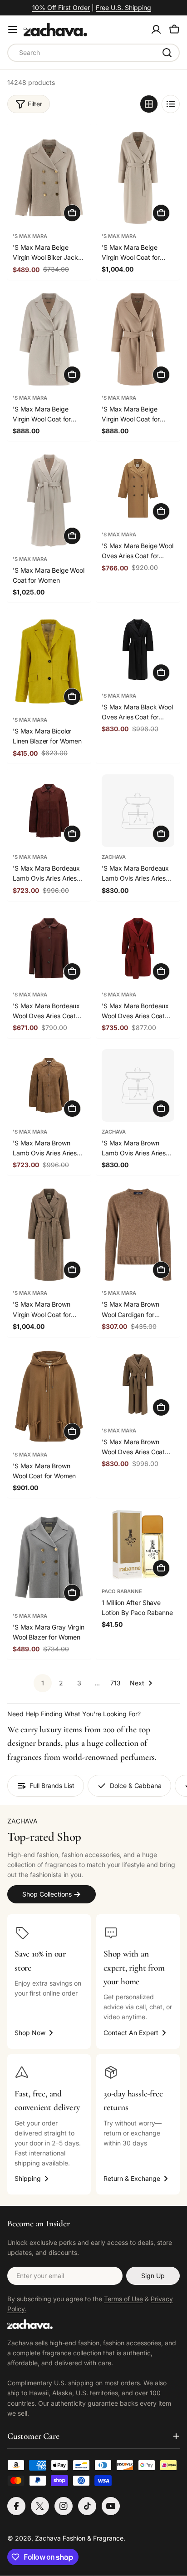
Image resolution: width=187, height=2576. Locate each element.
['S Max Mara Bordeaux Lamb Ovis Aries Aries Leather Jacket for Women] (138, 811)
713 (116, 1683)
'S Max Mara (30, 236)
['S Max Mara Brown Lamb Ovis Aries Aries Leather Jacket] (49, 1085)
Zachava (114, 857)
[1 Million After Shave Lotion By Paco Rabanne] (138, 1545)
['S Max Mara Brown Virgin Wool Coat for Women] (49, 1235)
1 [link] (43, 1683)
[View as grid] (149, 104)
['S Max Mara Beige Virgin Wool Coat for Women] (138, 178)
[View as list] (171, 104)
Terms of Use (123, 2299)
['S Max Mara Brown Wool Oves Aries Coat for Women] (138, 1384)
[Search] (167, 53)
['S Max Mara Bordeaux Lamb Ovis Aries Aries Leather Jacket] (49, 811)
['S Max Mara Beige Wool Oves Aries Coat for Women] (138, 488)
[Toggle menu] (13, 30)
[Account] (156, 30)
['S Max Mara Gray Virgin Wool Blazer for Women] (49, 1557)
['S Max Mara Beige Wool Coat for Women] (49, 500)
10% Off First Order (61, 7)
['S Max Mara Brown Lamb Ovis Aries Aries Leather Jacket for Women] (138, 1085)
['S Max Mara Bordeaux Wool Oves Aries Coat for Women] (49, 948)
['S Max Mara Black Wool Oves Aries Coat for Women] (138, 649)
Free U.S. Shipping (123, 7)
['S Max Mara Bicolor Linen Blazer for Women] (49, 662)
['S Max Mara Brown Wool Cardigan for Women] (138, 1235)
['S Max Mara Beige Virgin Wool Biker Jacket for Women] (49, 178)
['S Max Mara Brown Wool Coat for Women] (49, 1397)
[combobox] (93, 53)
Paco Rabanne (122, 1591)
